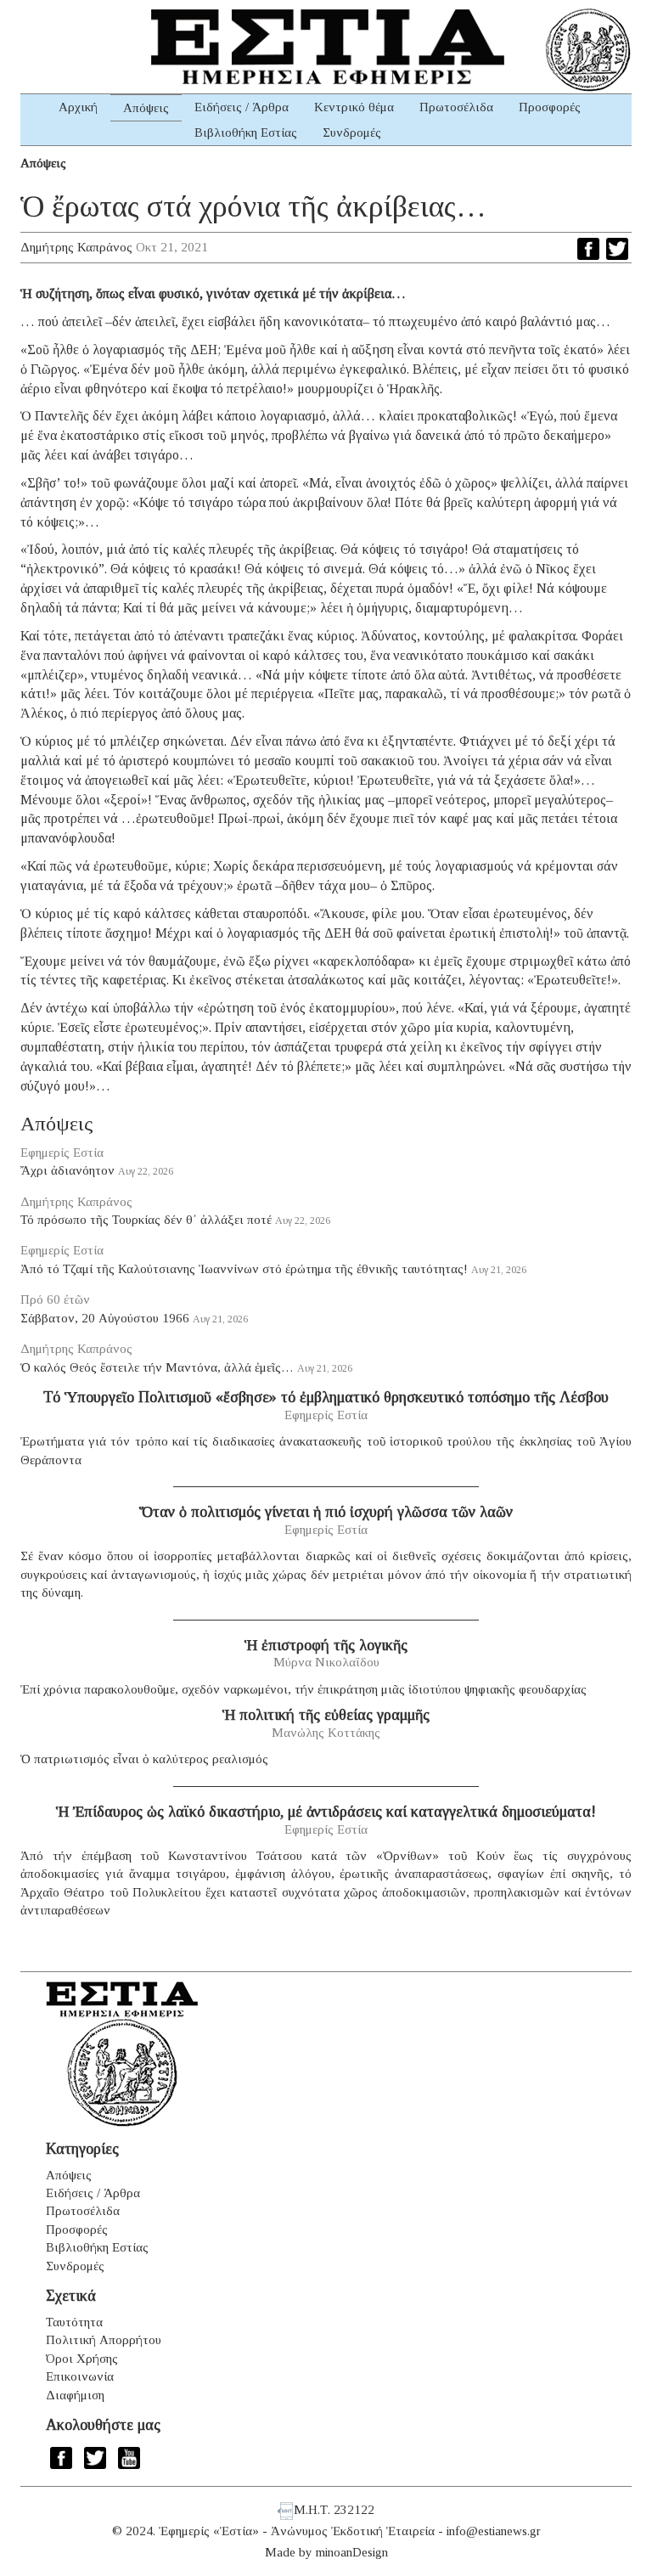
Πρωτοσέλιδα (456, 107)
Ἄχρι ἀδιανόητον (67, 1170)
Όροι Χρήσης (82, 2359)
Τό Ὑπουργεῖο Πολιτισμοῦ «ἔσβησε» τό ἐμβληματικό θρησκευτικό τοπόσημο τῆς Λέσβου (326, 1397)
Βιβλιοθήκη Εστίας (246, 132)
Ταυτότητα (74, 2322)
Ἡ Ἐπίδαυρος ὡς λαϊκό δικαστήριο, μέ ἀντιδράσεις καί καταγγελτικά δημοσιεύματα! (326, 1812)
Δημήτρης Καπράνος (76, 247)
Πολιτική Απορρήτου (104, 2340)
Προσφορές (550, 107)
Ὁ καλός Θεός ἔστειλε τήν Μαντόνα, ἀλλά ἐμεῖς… (157, 1367)
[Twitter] (617, 249)
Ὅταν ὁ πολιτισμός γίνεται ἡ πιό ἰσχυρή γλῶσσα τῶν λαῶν (326, 1512)
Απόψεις (146, 108)
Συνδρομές (352, 132)
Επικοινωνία (80, 2376)
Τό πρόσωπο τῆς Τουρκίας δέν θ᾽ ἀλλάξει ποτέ (146, 1220)
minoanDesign (352, 2552)
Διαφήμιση (75, 2395)
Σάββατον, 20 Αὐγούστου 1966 (105, 1318)
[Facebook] (588, 249)
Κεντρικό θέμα (354, 107)
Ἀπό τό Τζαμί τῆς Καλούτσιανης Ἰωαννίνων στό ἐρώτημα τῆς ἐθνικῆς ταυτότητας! (244, 1269)
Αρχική (78, 107)
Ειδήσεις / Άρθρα (242, 107)
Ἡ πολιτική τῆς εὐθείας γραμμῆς (326, 1715)
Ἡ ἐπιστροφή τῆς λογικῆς (326, 1645)
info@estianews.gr (494, 2531)
